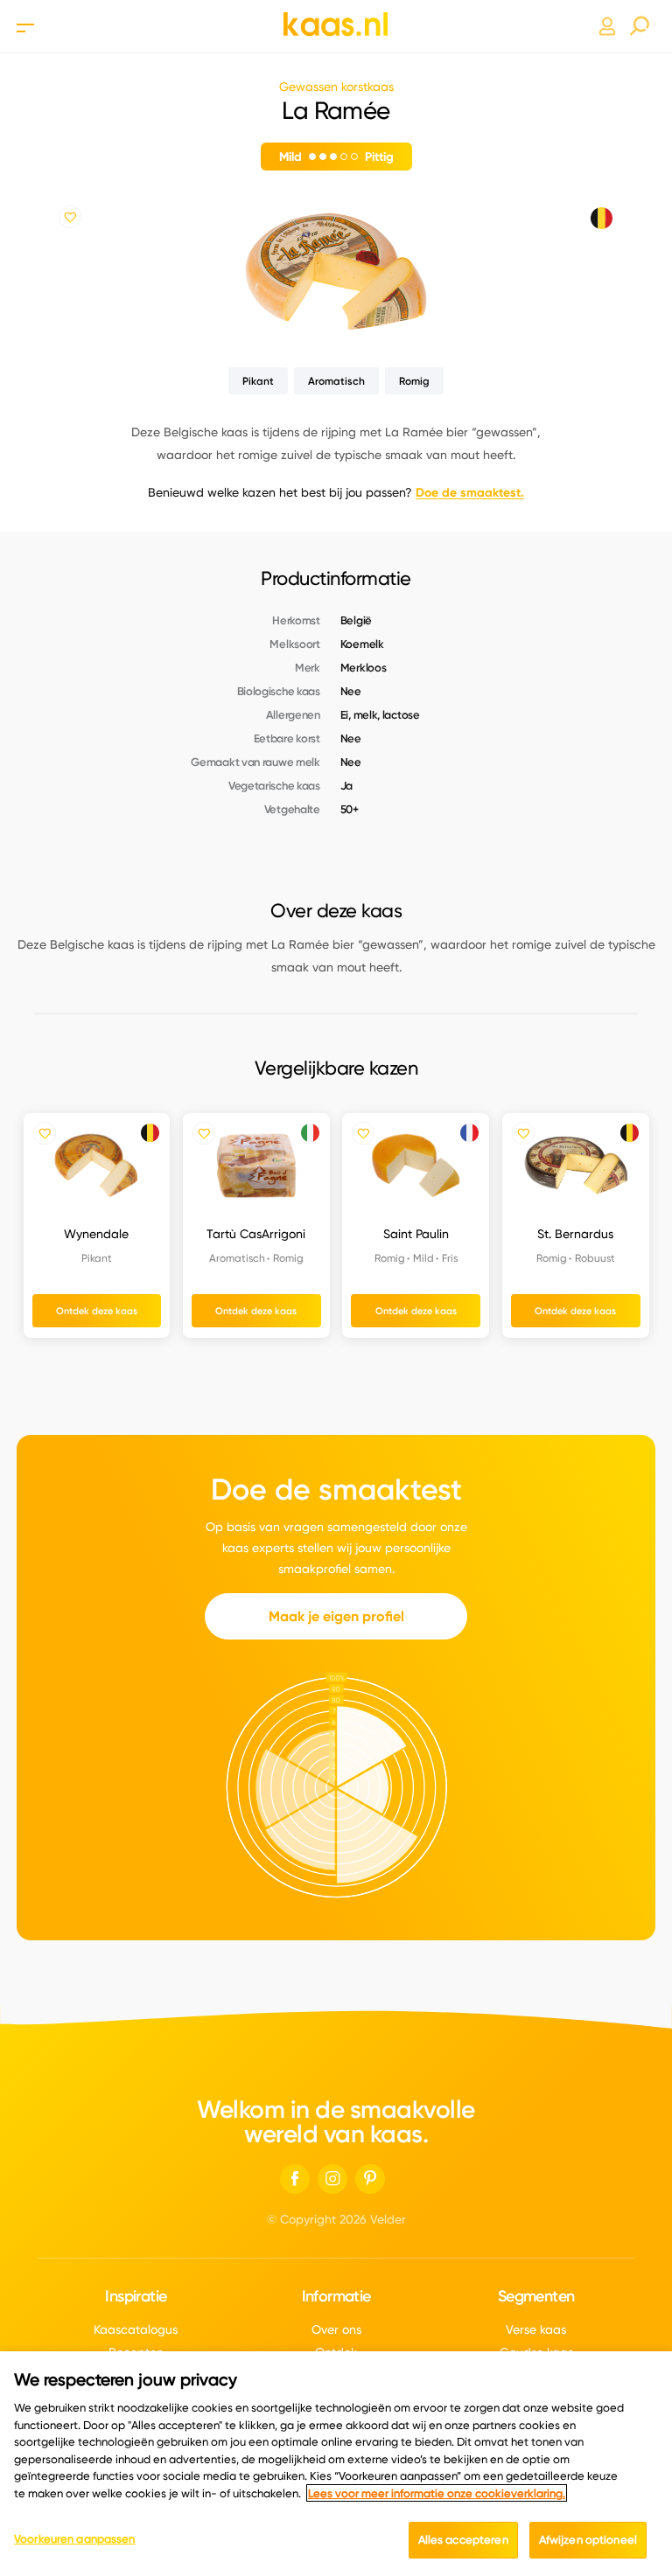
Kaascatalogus (136, 2329)
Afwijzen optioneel (588, 2539)
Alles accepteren (463, 2539)
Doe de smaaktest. (470, 492)
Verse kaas (536, 2329)
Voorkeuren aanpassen (75, 2538)
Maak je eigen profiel (336, 1616)
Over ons (336, 2329)
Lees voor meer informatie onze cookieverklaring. (437, 2493)
